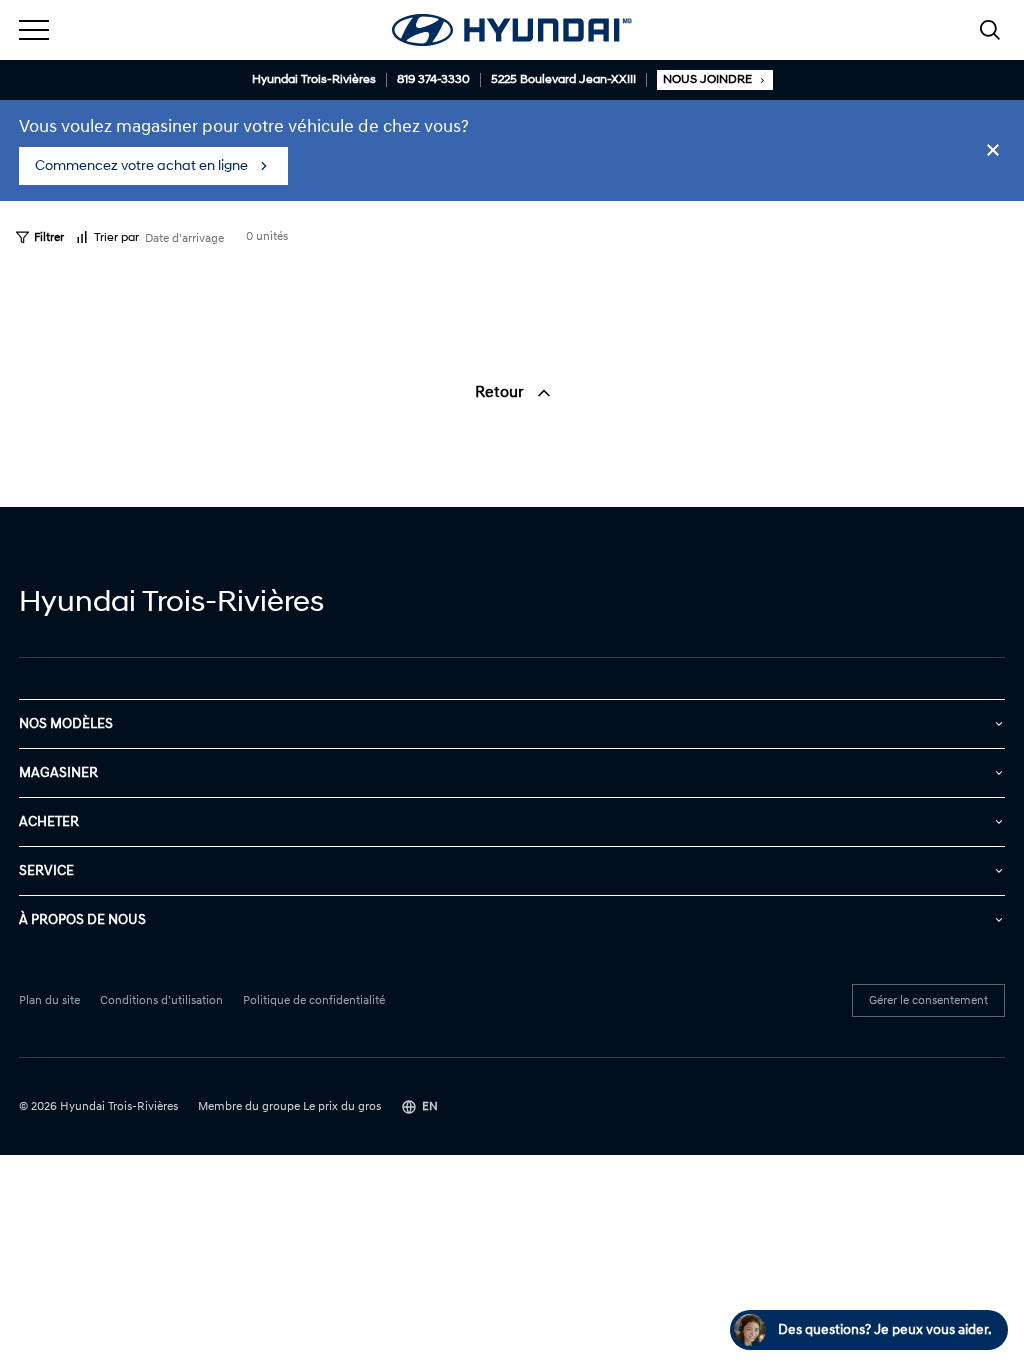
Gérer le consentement (928, 1000)
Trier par (116, 237)
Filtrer (49, 237)
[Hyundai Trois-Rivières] (512, 30)
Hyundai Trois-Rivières (314, 80)
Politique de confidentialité (314, 1001)
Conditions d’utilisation (161, 1001)
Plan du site (49, 1001)
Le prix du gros (342, 1106)
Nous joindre (707, 79)
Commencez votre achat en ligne (141, 165)
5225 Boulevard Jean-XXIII (563, 80)
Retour (501, 392)
